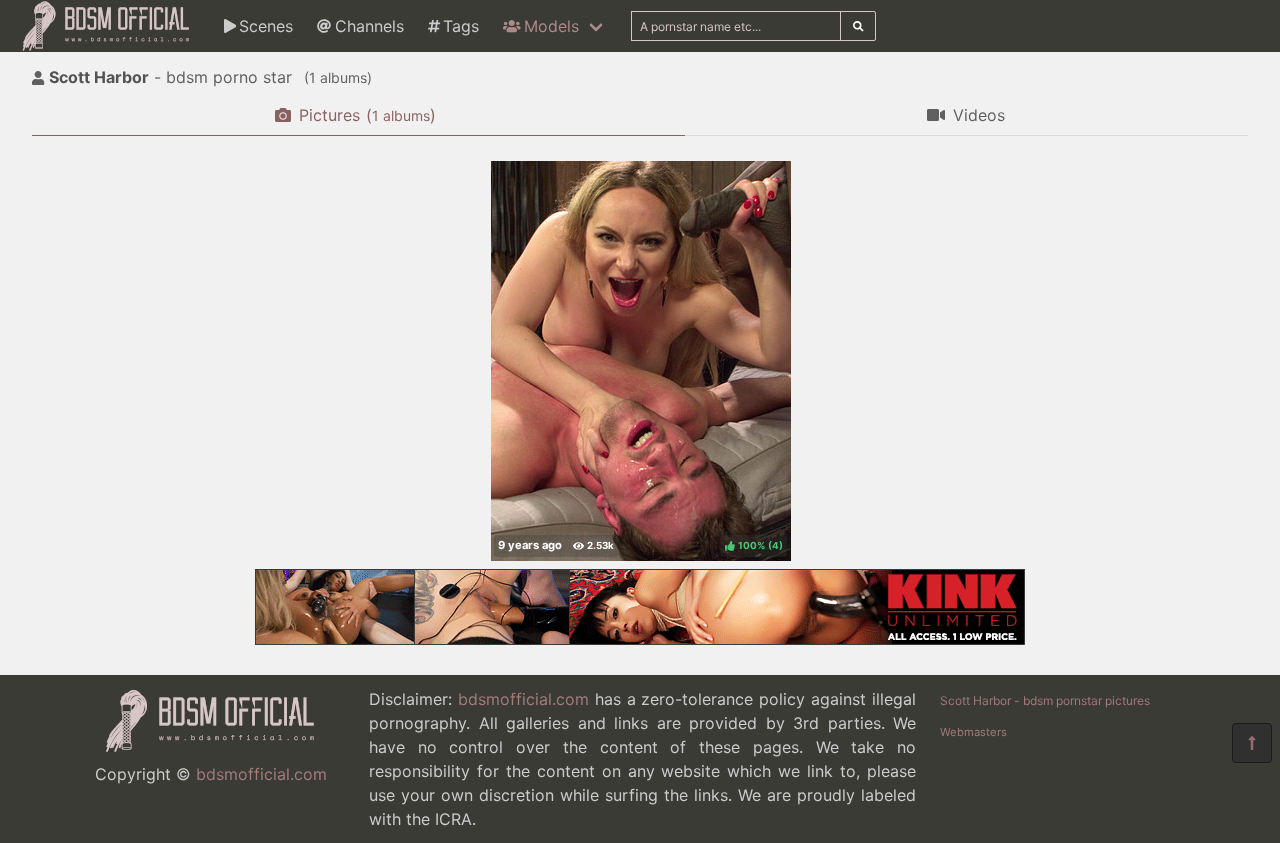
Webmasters (973, 732)
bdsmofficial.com (261, 774)
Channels (369, 26)
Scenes (266, 26)
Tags (461, 26)
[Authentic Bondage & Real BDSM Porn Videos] (640, 639)
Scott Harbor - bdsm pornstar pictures (1045, 700)
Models (551, 26)
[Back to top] (1252, 743)
